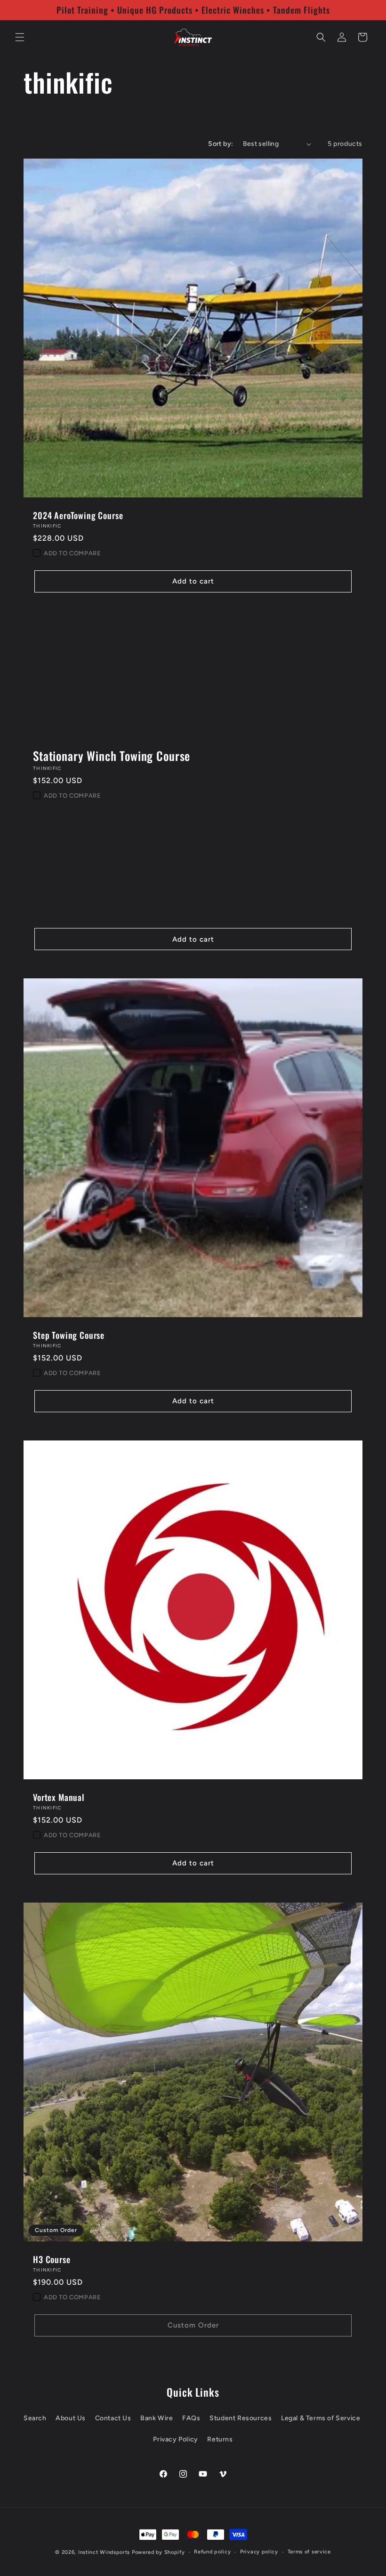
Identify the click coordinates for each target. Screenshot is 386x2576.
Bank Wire (157, 2418)
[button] (20, 37)
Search (35, 2418)
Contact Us (113, 2418)
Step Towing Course (69, 1335)
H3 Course (52, 2259)
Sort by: (221, 144)
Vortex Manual (59, 1797)
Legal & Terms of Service (321, 2418)
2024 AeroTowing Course (78, 515)
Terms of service (309, 2552)
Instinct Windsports (104, 2552)
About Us (71, 2418)
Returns (220, 2439)
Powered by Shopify (158, 2552)
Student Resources (241, 2418)
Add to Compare (72, 553)
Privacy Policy (175, 2439)
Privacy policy (259, 2552)
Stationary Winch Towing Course (112, 756)
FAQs (191, 2418)
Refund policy (212, 2552)
